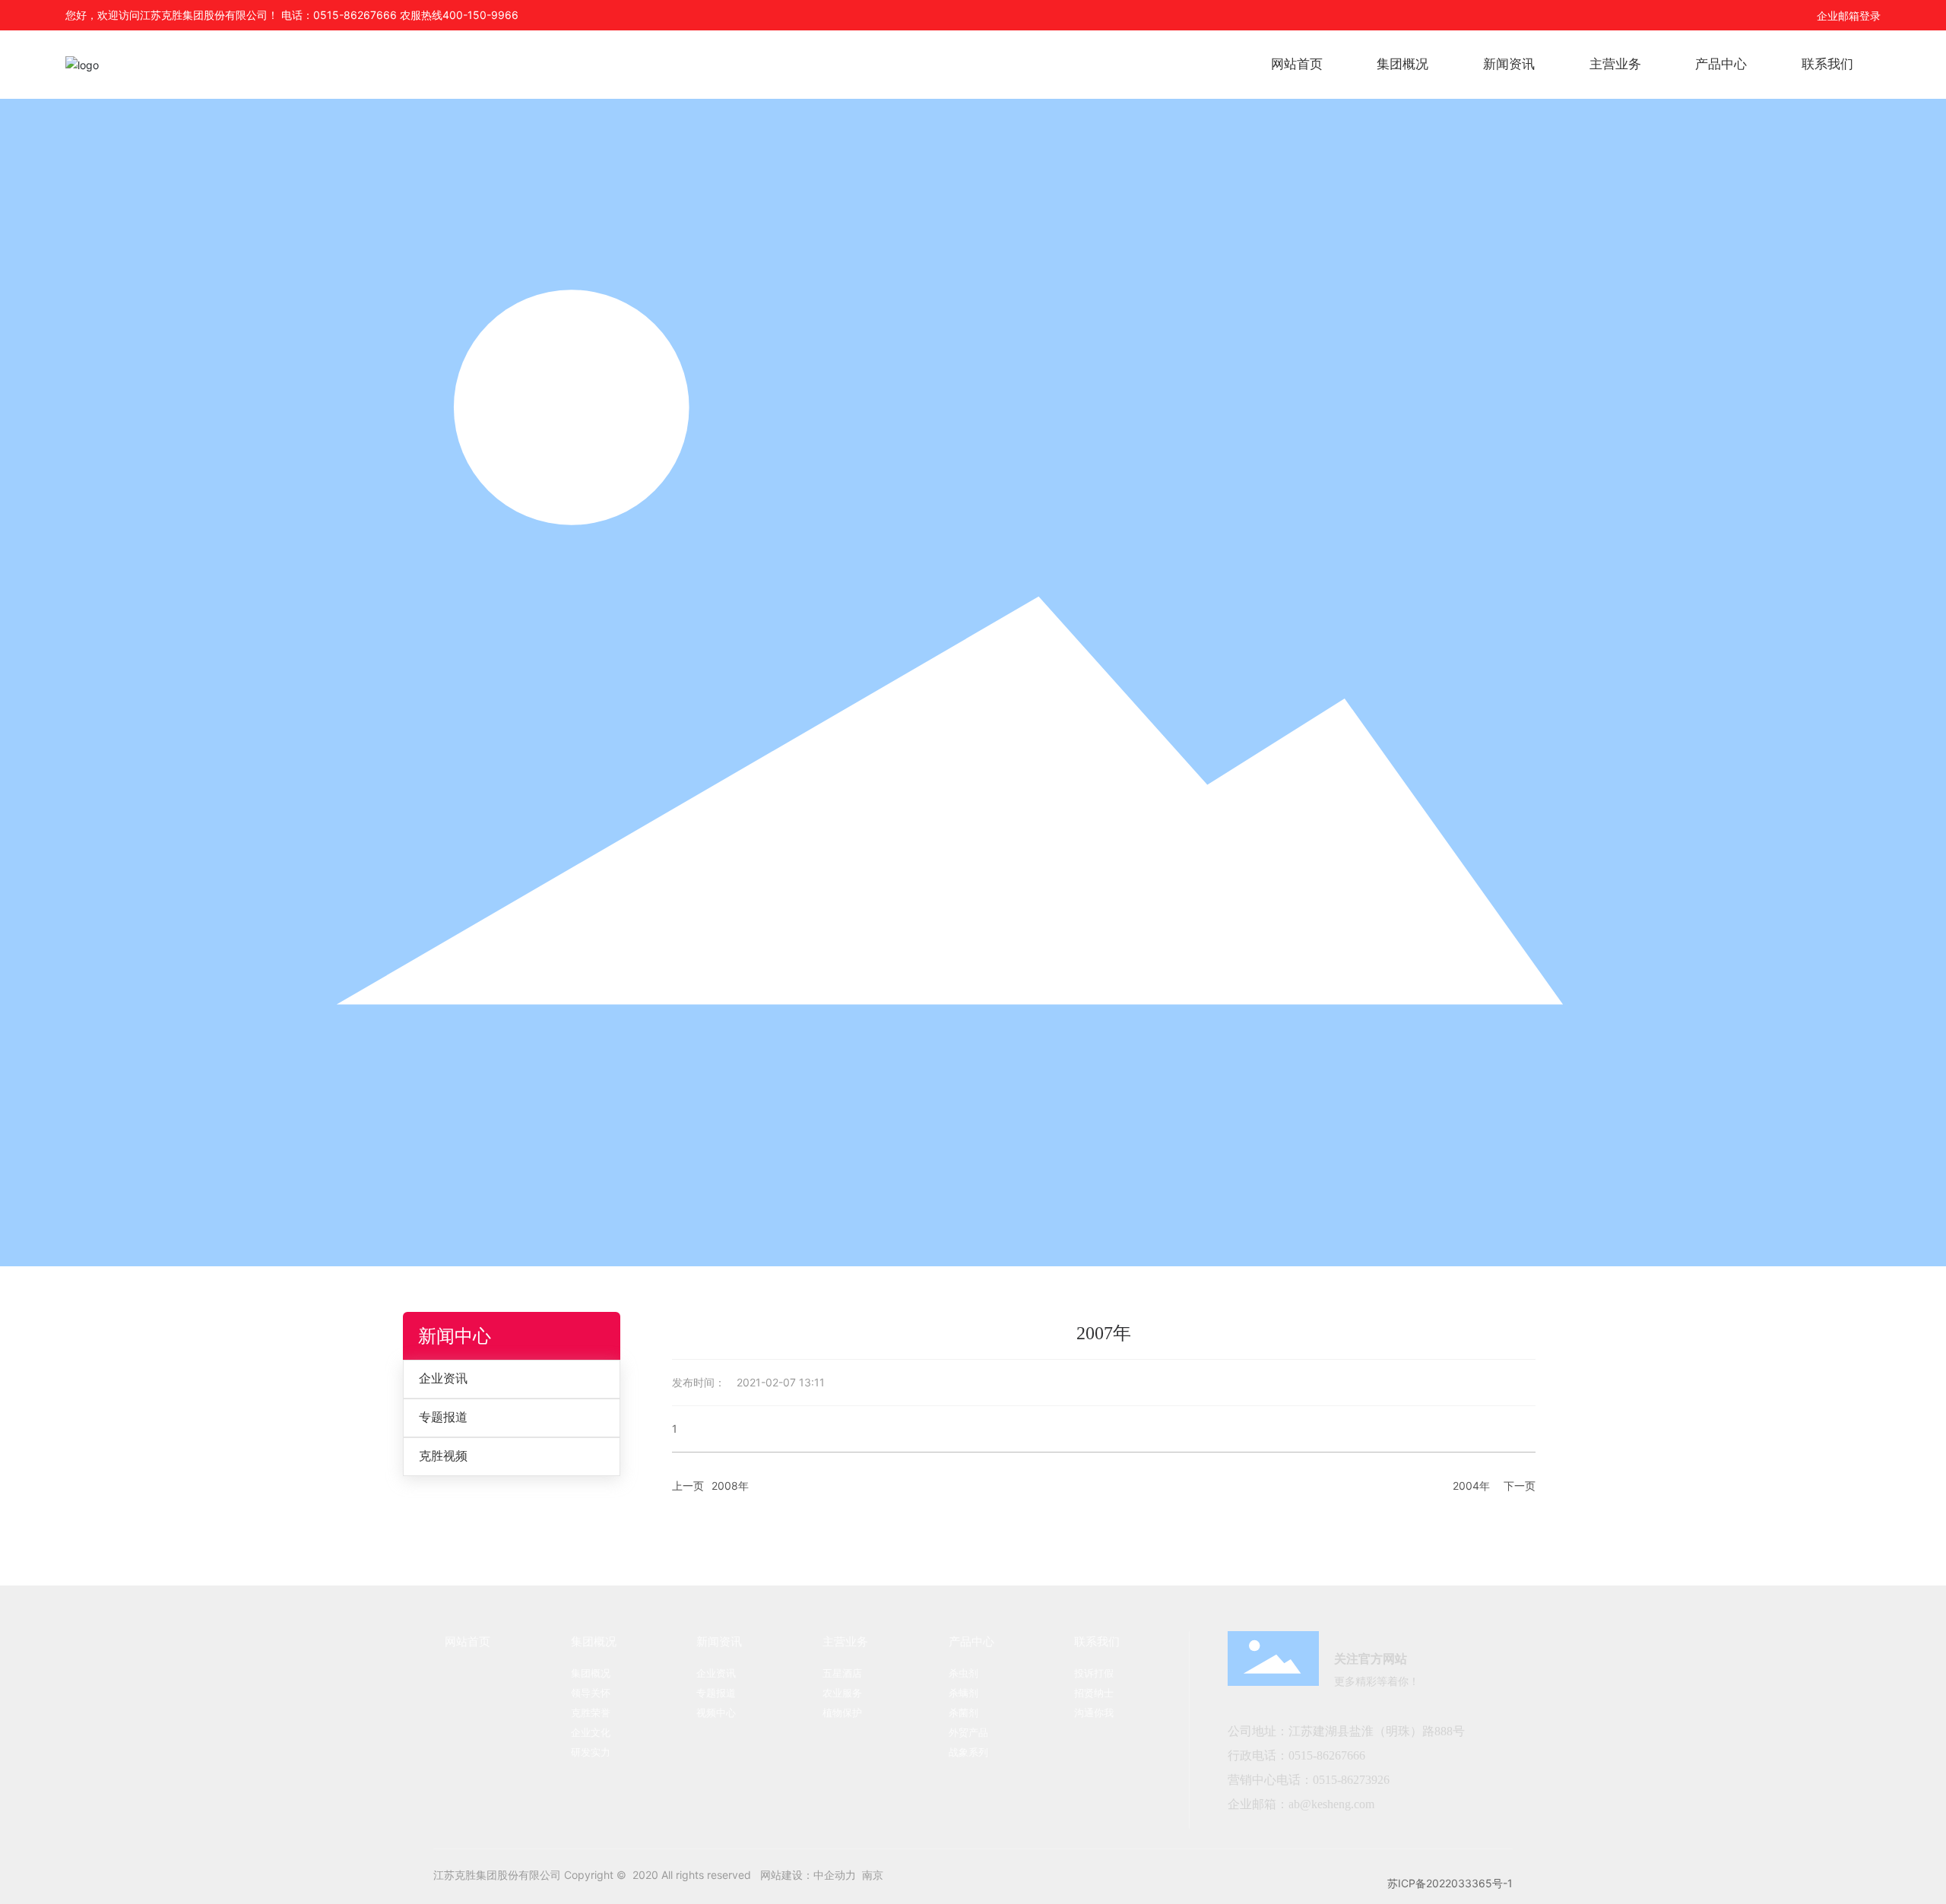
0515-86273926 (1351, 1780)
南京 (873, 1875)
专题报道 (443, 1417)
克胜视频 (443, 1456)
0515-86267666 (1328, 1755)
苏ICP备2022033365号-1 (1450, 1883)
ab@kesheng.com (1331, 1804)
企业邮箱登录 (1849, 16)
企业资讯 (443, 1378)
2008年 (730, 1486)
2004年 (1471, 1486)
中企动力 (835, 1875)
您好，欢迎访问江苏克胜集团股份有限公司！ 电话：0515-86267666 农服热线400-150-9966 (292, 15)
